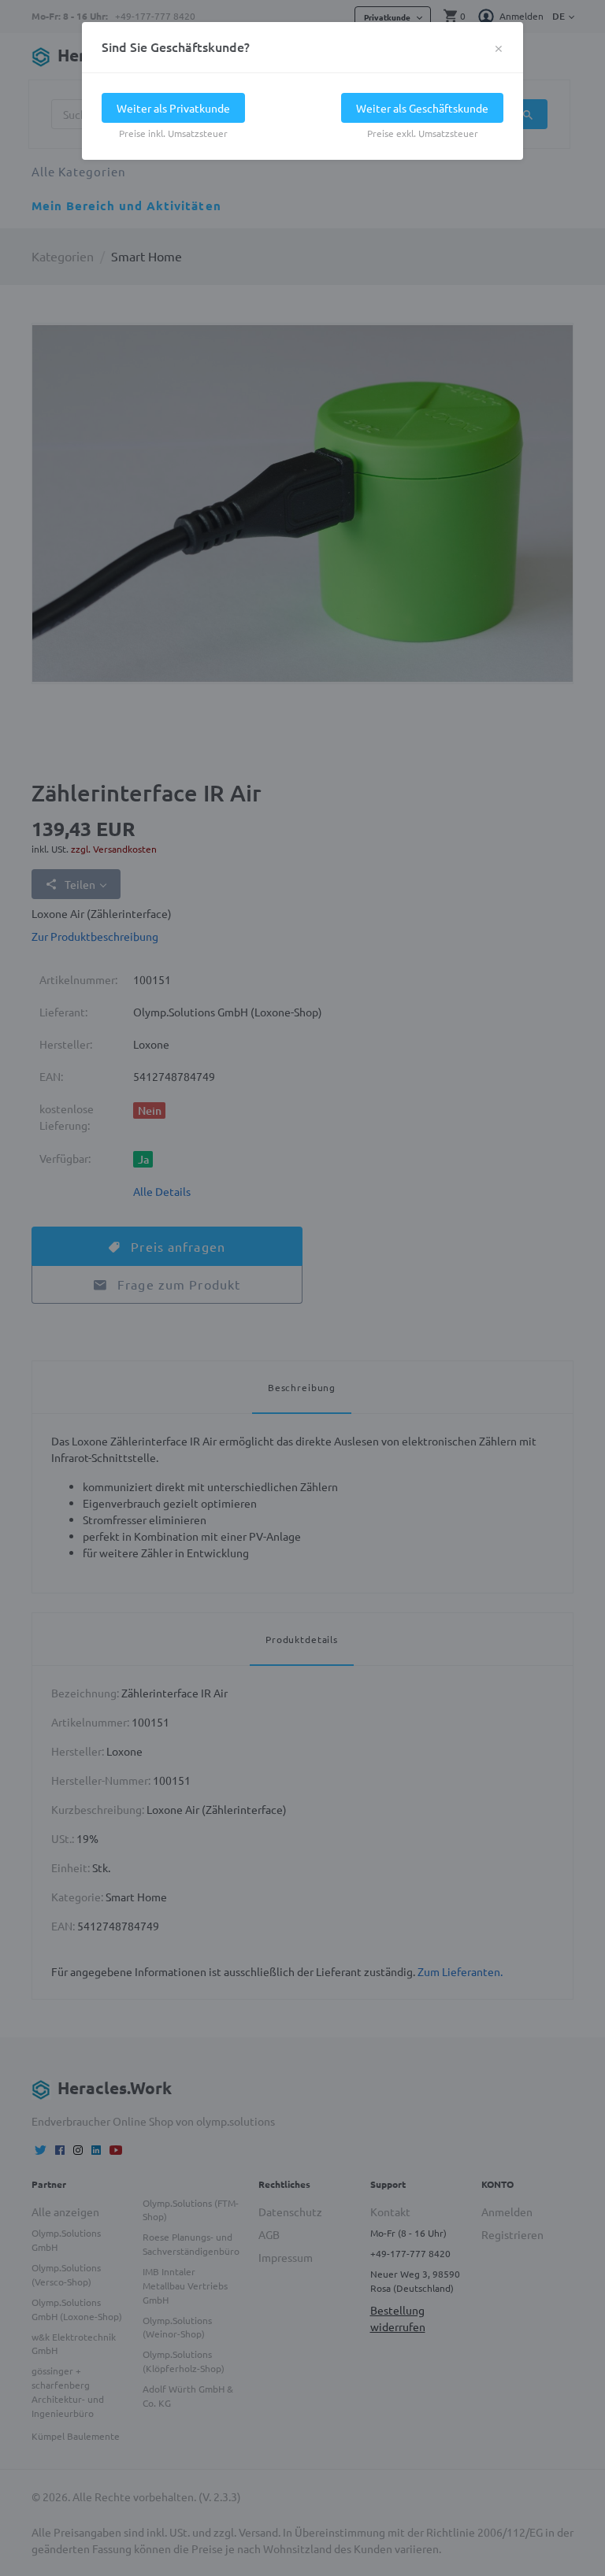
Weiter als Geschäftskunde (422, 108)
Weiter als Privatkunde (173, 108)
